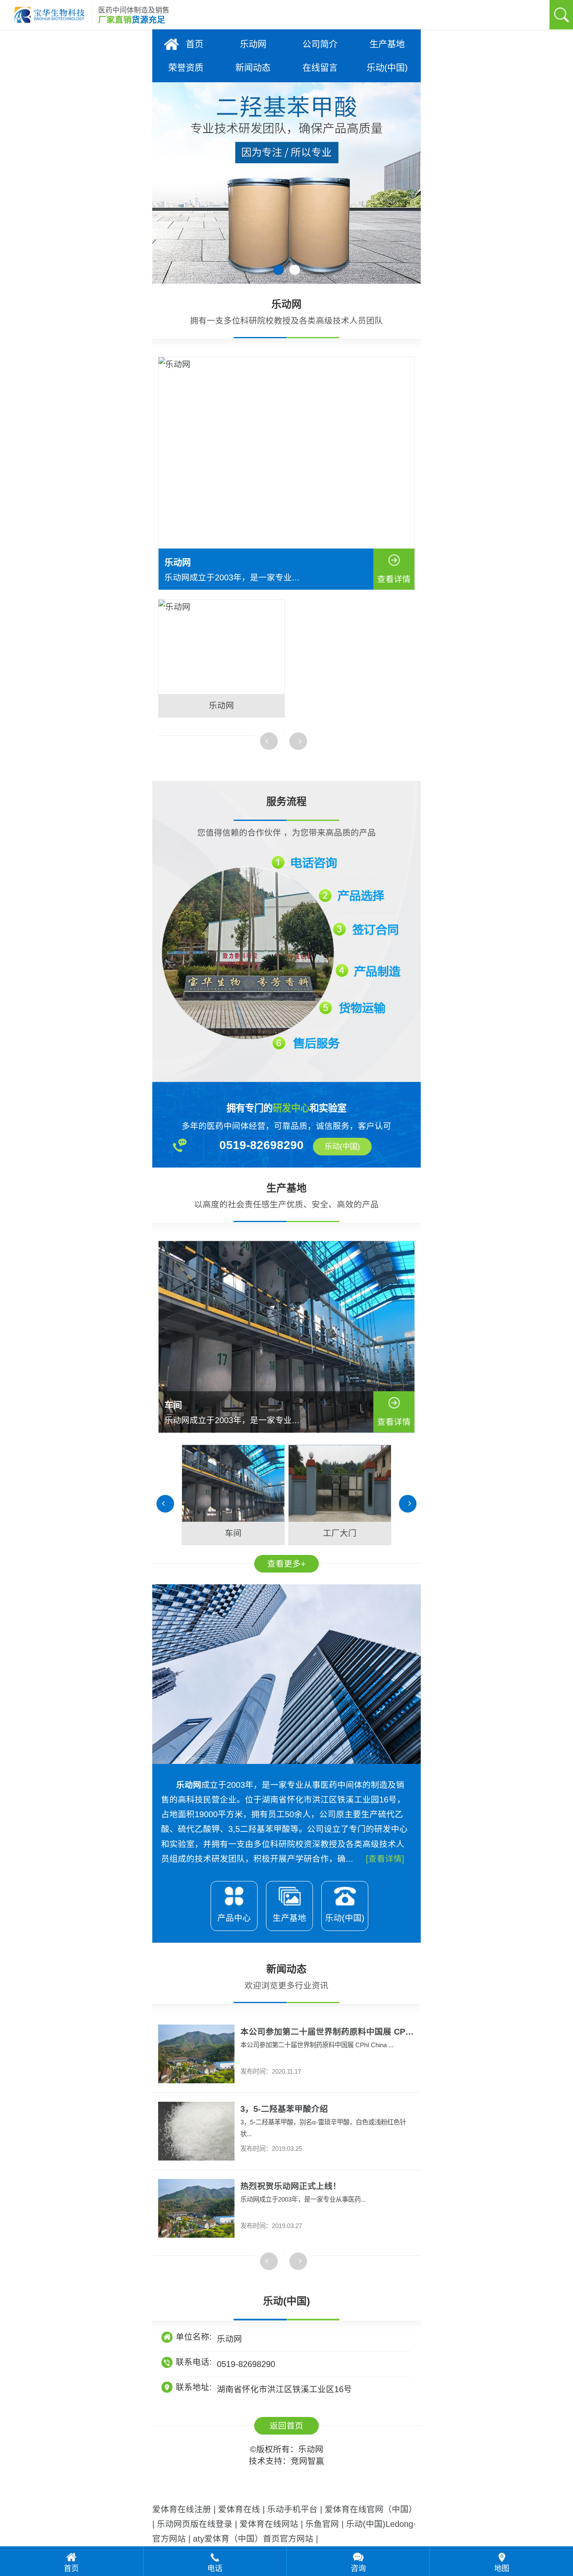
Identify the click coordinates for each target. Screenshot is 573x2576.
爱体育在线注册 (182, 2509)
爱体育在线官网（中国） (371, 2509)
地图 (502, 2568)
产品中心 (234, 1918)
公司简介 (320, 44)
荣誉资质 (186, 67)
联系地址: (194, 2387)
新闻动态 (253, 67)
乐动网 (253, 44)
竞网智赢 (307, 2461)
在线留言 (320, 67)
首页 (195, 44)
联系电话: (194, 2362)
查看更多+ (286, 1564)
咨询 (358, 2568)
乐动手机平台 (292, 2509)
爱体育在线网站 (269, 2524)
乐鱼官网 (322, 2524)
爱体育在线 (239, 2509)
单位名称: (194, 2337)
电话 (215, 2568)
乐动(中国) (387, 67)
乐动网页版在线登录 (195, 2524)
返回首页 (286, 2426)
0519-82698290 (246, 2364)
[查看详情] (385, 1859)
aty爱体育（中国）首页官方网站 (253, 2539)
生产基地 (387, 44)
